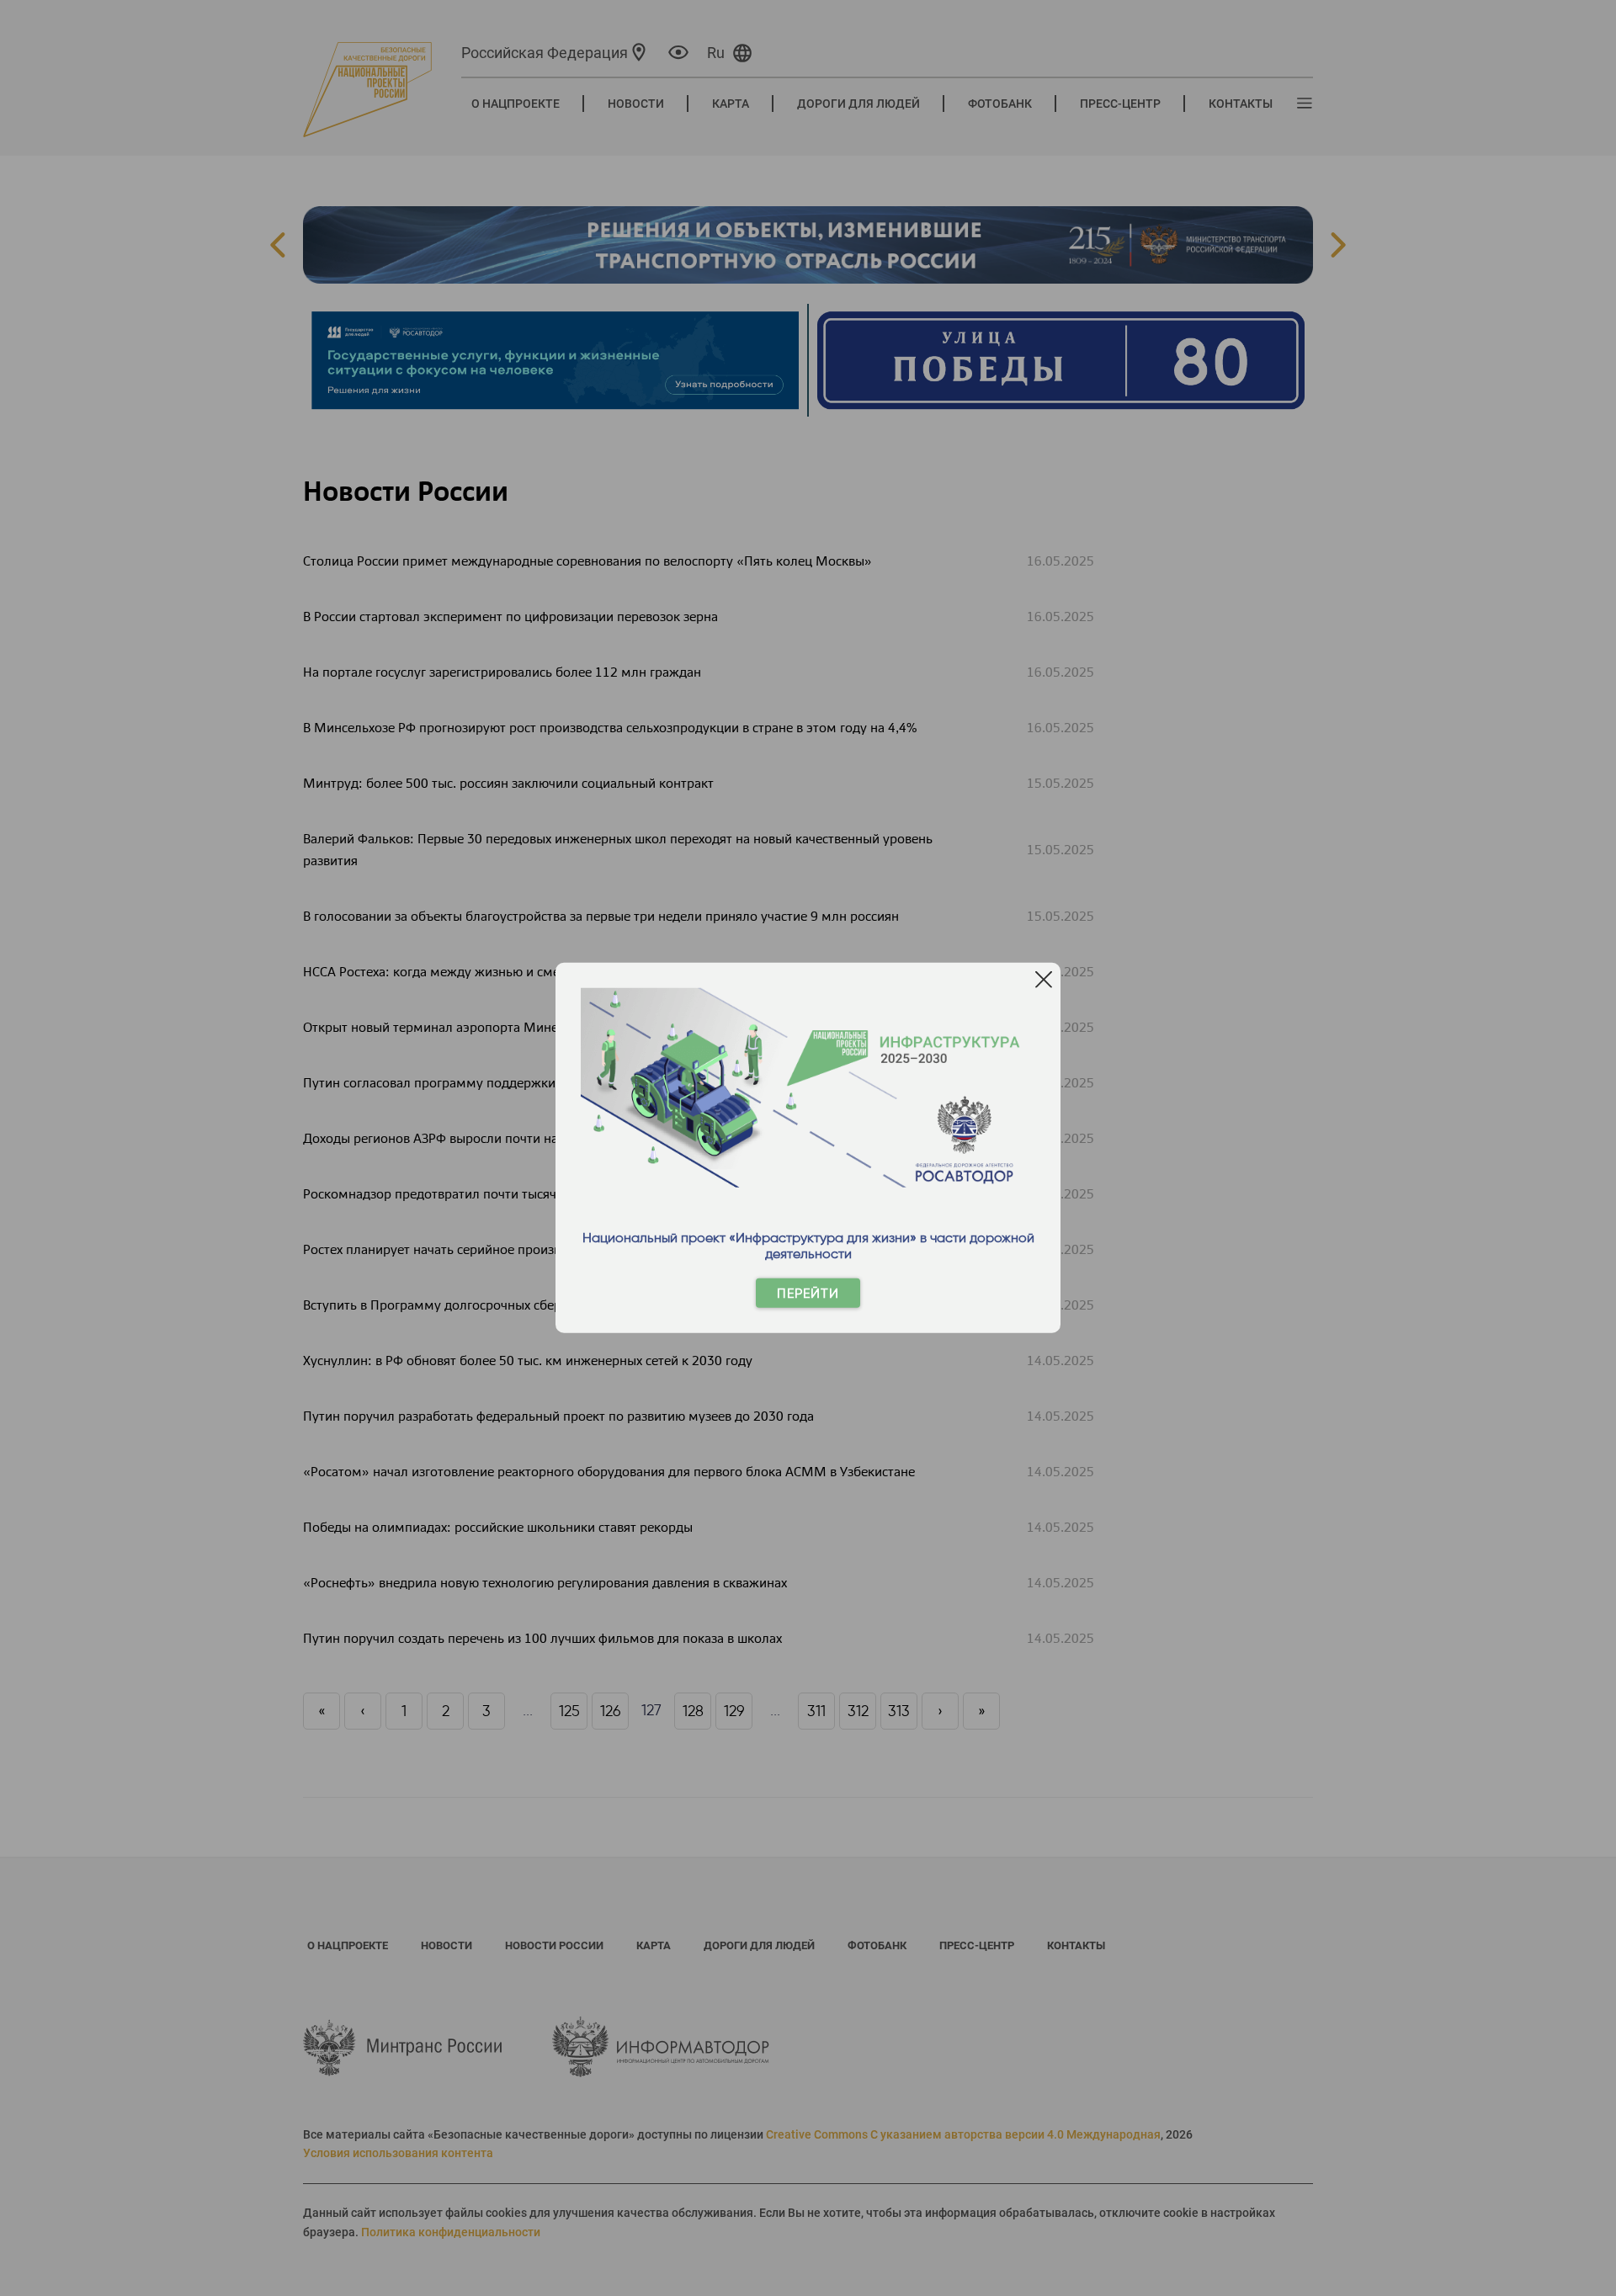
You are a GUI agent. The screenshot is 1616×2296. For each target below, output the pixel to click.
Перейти (808, 1293)
